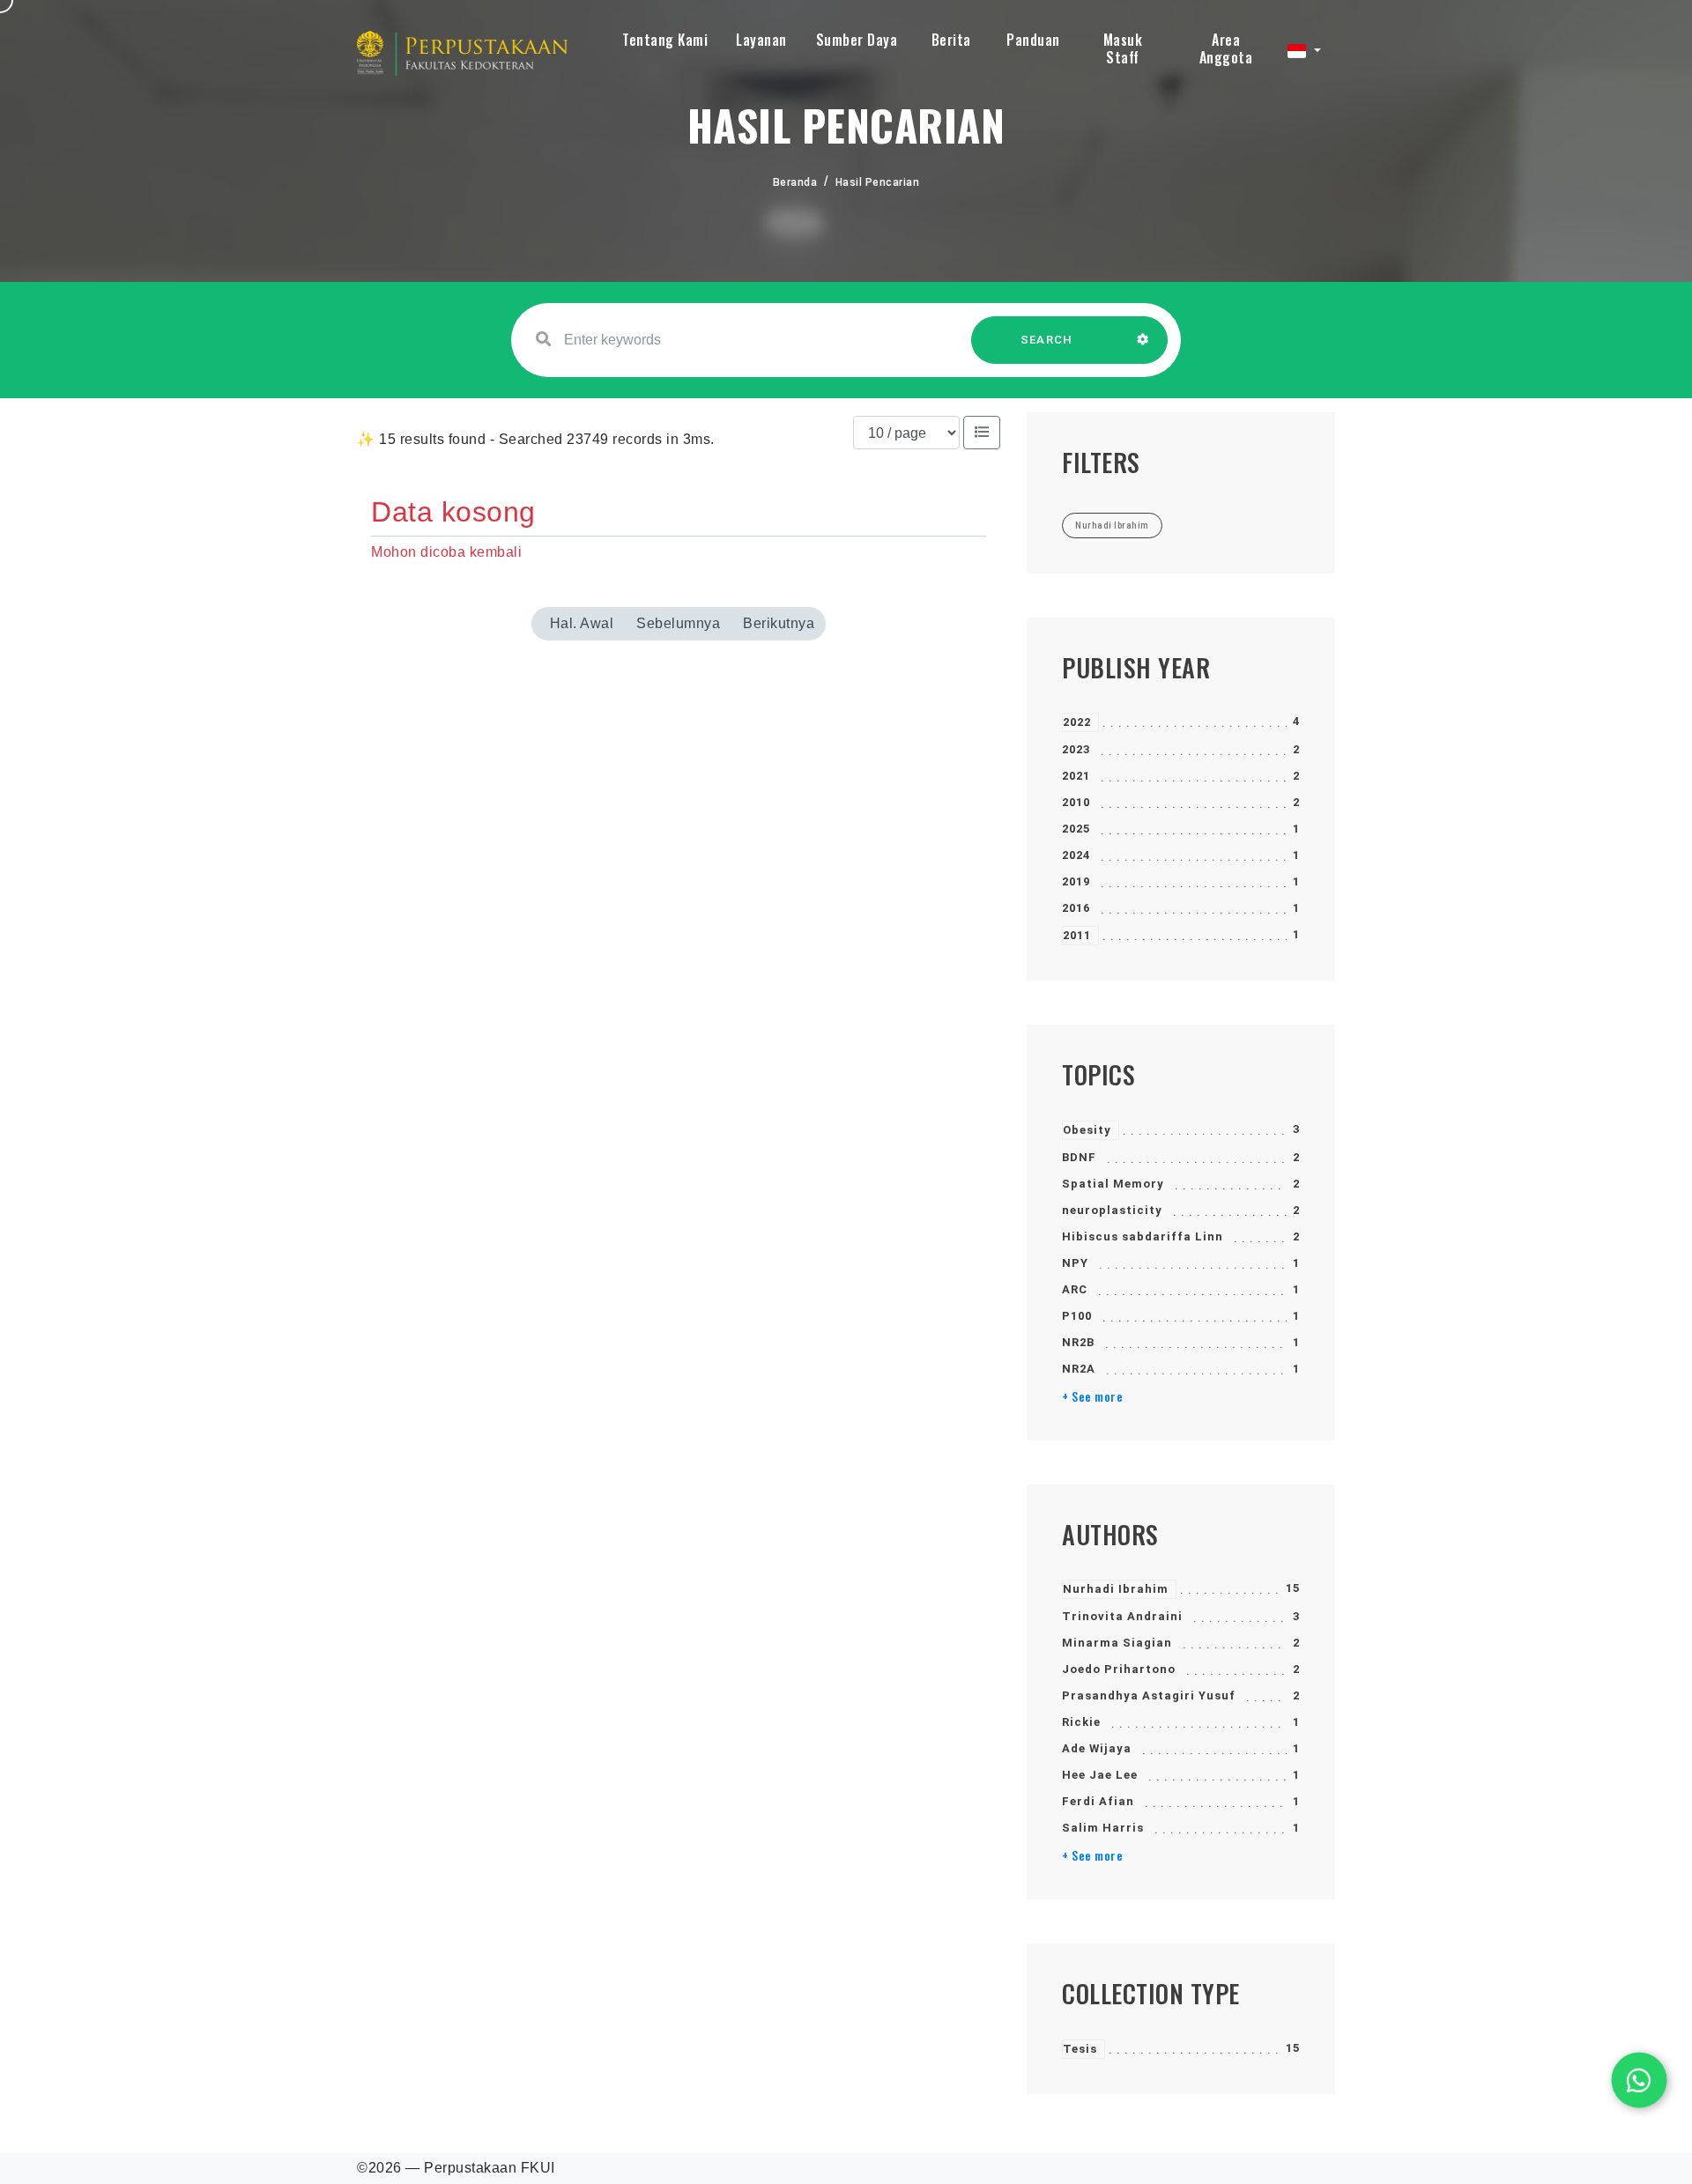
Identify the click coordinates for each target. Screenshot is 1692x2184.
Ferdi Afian (1098, 1801)
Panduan (1033, 40)
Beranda (795, 182)
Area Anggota (1226, 48)
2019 (1076, 881)
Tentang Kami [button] (665, 40)
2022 (1077, 722)
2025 (1076, 829)
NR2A (1079, 1369)
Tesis (1080, 2049)
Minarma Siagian (1117, 1643)
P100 (1077, 1316)
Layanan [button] (761, 40)
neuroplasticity (1112, 1210)
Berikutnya (779, 623)
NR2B (1078, 1342)
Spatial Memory (1113, 1184)
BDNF (1079, 1157)
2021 (1076, 776)
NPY (1075, 1263)
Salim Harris (1103, 1828)
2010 (1076, 802)
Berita (951, 40)
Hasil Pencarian (878, 182)
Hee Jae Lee (1100, 1775)
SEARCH (1047, 340)
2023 (1076, 749)
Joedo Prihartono (1119, 1669)
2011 (1077, 935)
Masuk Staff (1123, 48)
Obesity (1087, 1130)
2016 (1076, 908)
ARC (1075, 1289)
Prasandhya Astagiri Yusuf (1149, 1695)
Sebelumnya (678, 623)
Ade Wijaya (1097, 1748)
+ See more (1092, 1396)
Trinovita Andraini (1122, 1616)
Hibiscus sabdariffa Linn (1143, 1236)
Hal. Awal (582, 623)
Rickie (1081, 1722)
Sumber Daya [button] (857, 40)
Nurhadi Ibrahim (1116, 1589)
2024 (1076, 855)
